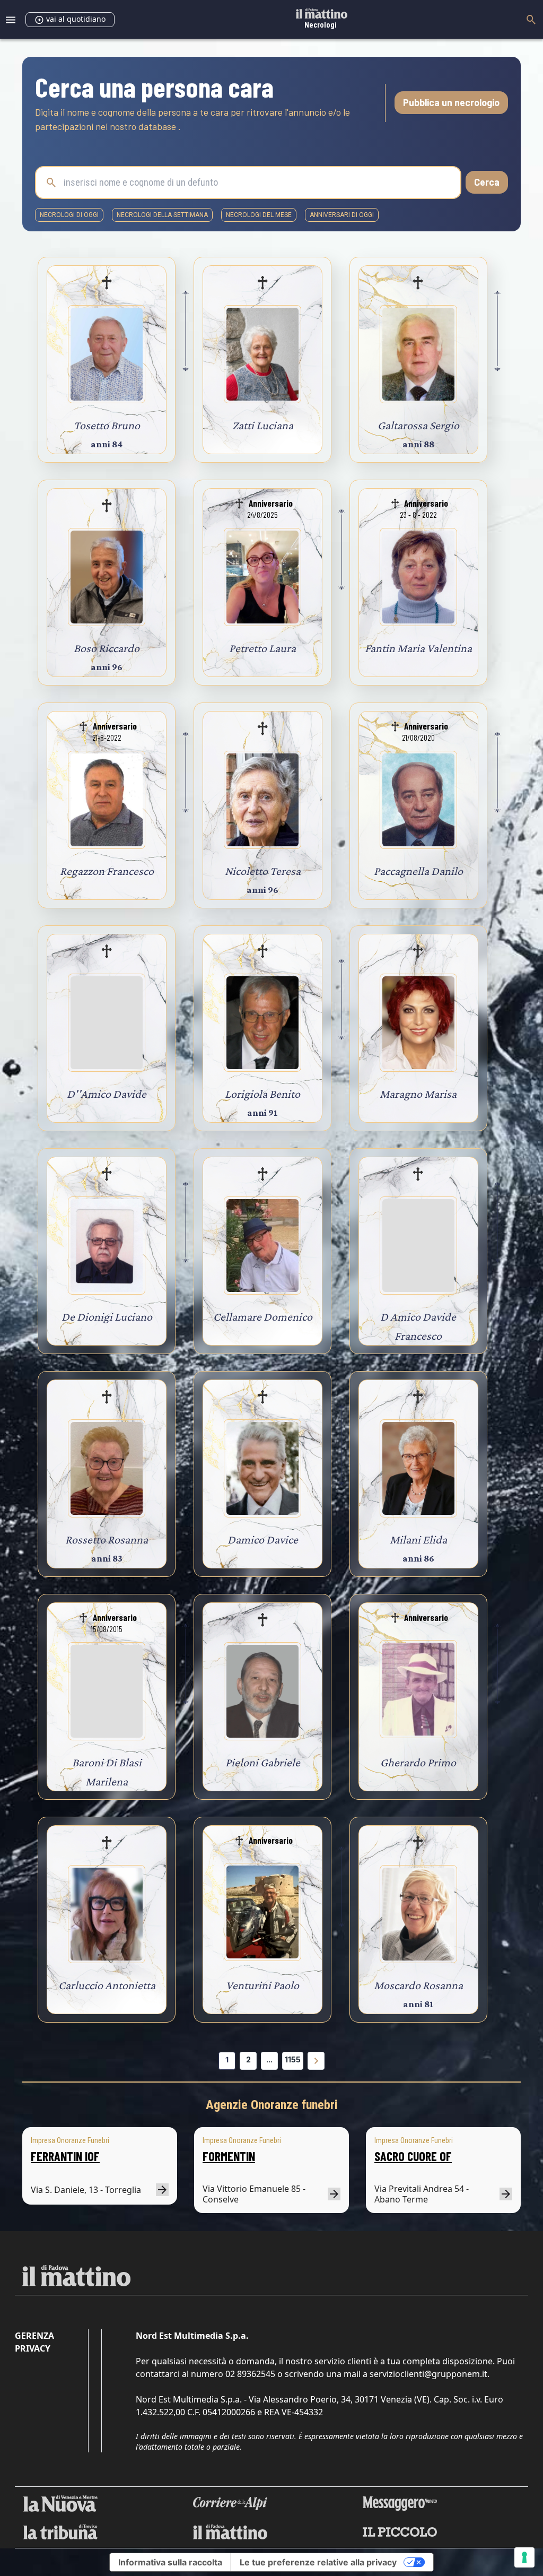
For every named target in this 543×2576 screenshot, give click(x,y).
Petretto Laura (262, 648)
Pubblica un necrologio (451, 102)
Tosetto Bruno (107, 425)
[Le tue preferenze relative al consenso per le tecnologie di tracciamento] (524, 2557)
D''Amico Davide (107, 1094)
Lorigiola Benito (262, 1094)
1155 (293, 2059)
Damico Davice (263, 1539)
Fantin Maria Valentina (418, 648)
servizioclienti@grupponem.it (428, 2374)
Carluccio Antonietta (107, 1985)
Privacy (33, 2348)
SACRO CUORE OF (413, 2156)
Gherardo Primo (418, 1762)
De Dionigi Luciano (107, 1317)
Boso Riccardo (107, 648)
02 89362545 (250, 2374)
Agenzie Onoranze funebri (272, 2105)
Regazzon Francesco (107, 871)
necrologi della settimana (162, 215)
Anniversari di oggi (342, 215)
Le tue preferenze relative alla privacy (318, 2562)
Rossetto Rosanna (107, 1539)
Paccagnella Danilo (418, 871)
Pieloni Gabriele (263, 1762)
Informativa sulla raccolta (170, 2562)
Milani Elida (418, 1539)
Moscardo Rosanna (418, 1985)
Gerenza (34, 2336)
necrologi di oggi (69, 215)
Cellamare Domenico (263, 1317)
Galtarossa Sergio (418, 425)
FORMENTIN (229, 2156)
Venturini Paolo (262, 1985)
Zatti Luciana (263, 425)
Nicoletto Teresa (263, 871)
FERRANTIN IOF (65, 2156)
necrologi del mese (259, 215)
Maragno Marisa (418, 1094)
